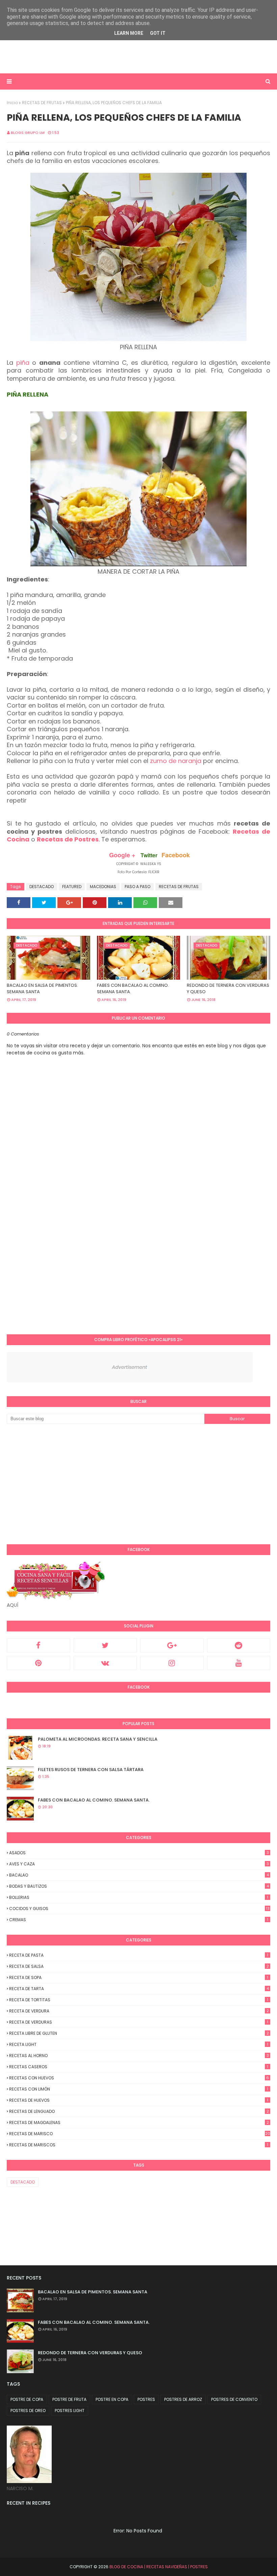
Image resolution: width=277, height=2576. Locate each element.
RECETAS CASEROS (139, 2067)
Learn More (129, 33)
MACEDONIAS (103, 887)
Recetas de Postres (68, 839)
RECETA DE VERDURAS (139, 2022)
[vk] (105, 1663)
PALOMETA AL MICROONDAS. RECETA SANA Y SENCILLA (98, 1739)
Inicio (12, 103)
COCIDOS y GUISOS (139, 1909)
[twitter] (105, 1645)
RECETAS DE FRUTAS (42, 103)
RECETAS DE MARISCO (140, 2134)
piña (23, 363)
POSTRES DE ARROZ (183, 2399)
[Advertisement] (95, 56)
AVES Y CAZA (139, 1864)
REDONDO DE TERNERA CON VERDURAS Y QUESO (228, 989)
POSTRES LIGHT (70, 2411)
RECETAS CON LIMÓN (139, 2089)
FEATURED (72, 887)
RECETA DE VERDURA (139, 2011)
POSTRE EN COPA (112, 2399)
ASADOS (139, 1853)
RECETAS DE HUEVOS (139, 2100)
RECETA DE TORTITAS (139, 2000)
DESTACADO (42, 887)
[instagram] (172, 1663)
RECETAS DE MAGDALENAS (139, 2122)
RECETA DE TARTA (139, 1989)
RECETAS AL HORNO (139, 2056)
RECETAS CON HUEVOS (139, 2078)
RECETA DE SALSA (139, 1966)
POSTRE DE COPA (27, 2399)
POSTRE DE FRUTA (69, 2399)
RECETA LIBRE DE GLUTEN (139, 2033)
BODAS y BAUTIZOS (139, 1886)
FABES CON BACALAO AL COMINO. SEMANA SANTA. (133, 989)
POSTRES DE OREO (28, 2411)
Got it (158, 33)
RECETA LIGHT (139, 2044)
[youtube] (239, 1663)
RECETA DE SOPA (139, 1977)
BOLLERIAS (139, 1897)
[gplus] (172, 1645)
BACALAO (139, 1875)
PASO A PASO (137, 887)
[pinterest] (39, 1663)
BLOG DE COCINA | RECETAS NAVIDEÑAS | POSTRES (159, 2567)
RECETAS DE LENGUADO (139, 2111)
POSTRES (146, 2399)
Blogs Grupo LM (28, 133)
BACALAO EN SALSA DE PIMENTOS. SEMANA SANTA (42, 989)
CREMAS (139, 1920)
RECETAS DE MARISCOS (139, 2145)
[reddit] (239, 1645)
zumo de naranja (177, 761)
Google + (122, 855)
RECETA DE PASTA (139, 1955)
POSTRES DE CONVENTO (234, 2399)
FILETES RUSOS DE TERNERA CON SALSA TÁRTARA (91, 1770)
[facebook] (39, 1645)
